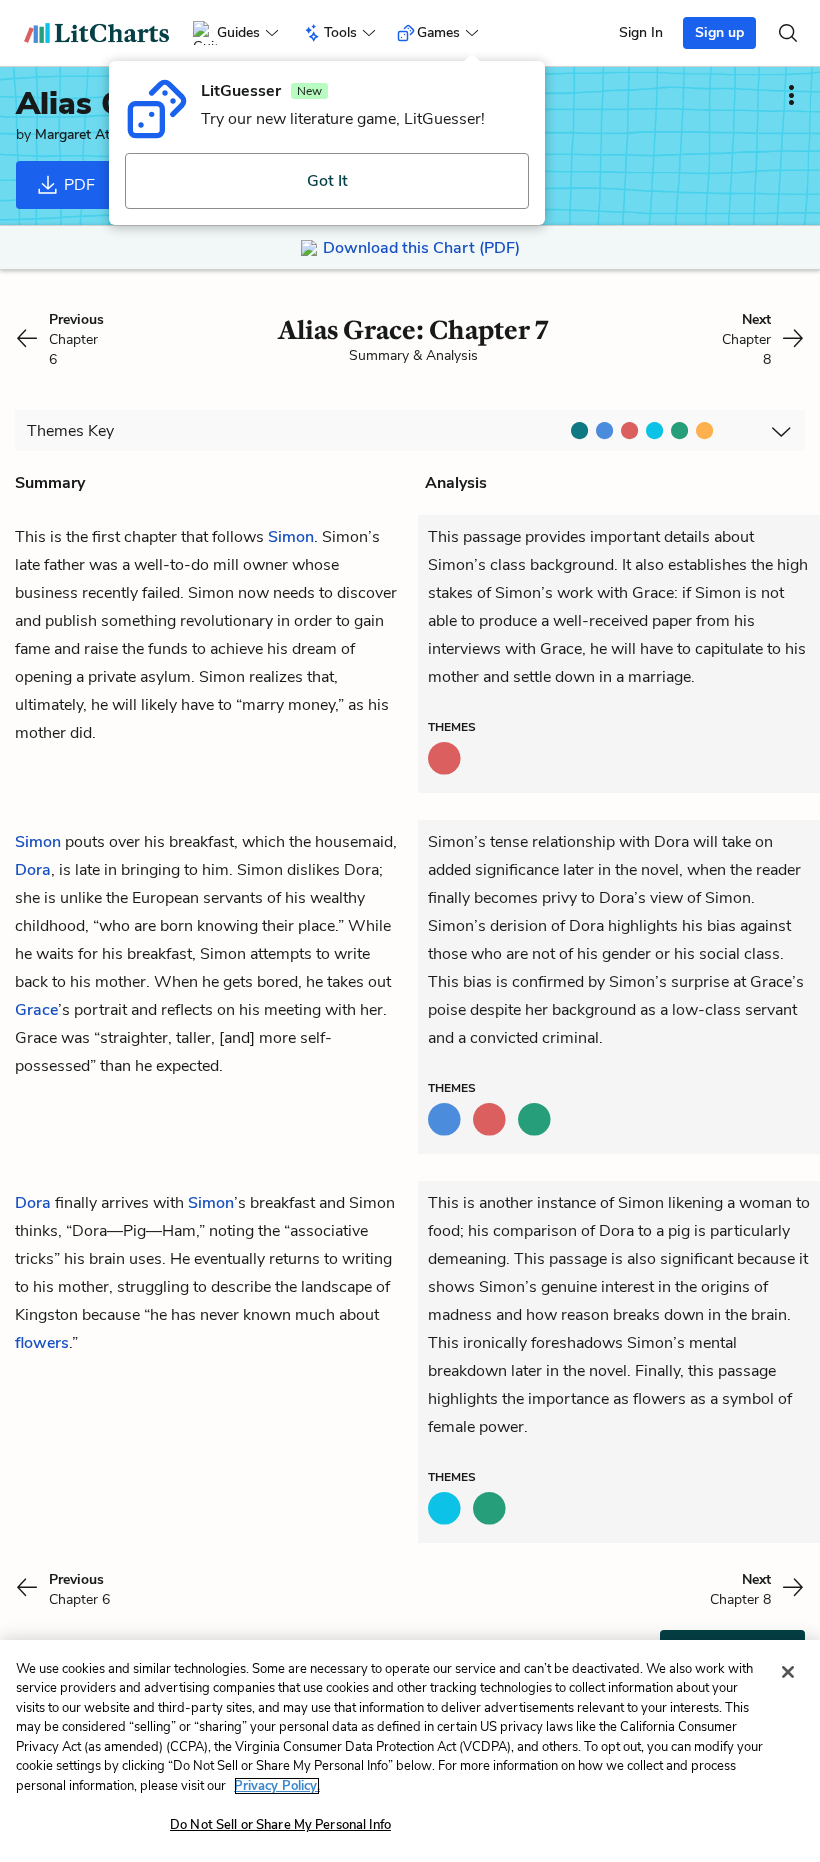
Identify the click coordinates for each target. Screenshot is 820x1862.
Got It (327, 181)
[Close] (788, 1672)
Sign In (641, 32)
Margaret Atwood (90, 134)
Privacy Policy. (277, 1786)
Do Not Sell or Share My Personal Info (280, 1825)
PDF (77, 185)
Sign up (719, 32)
